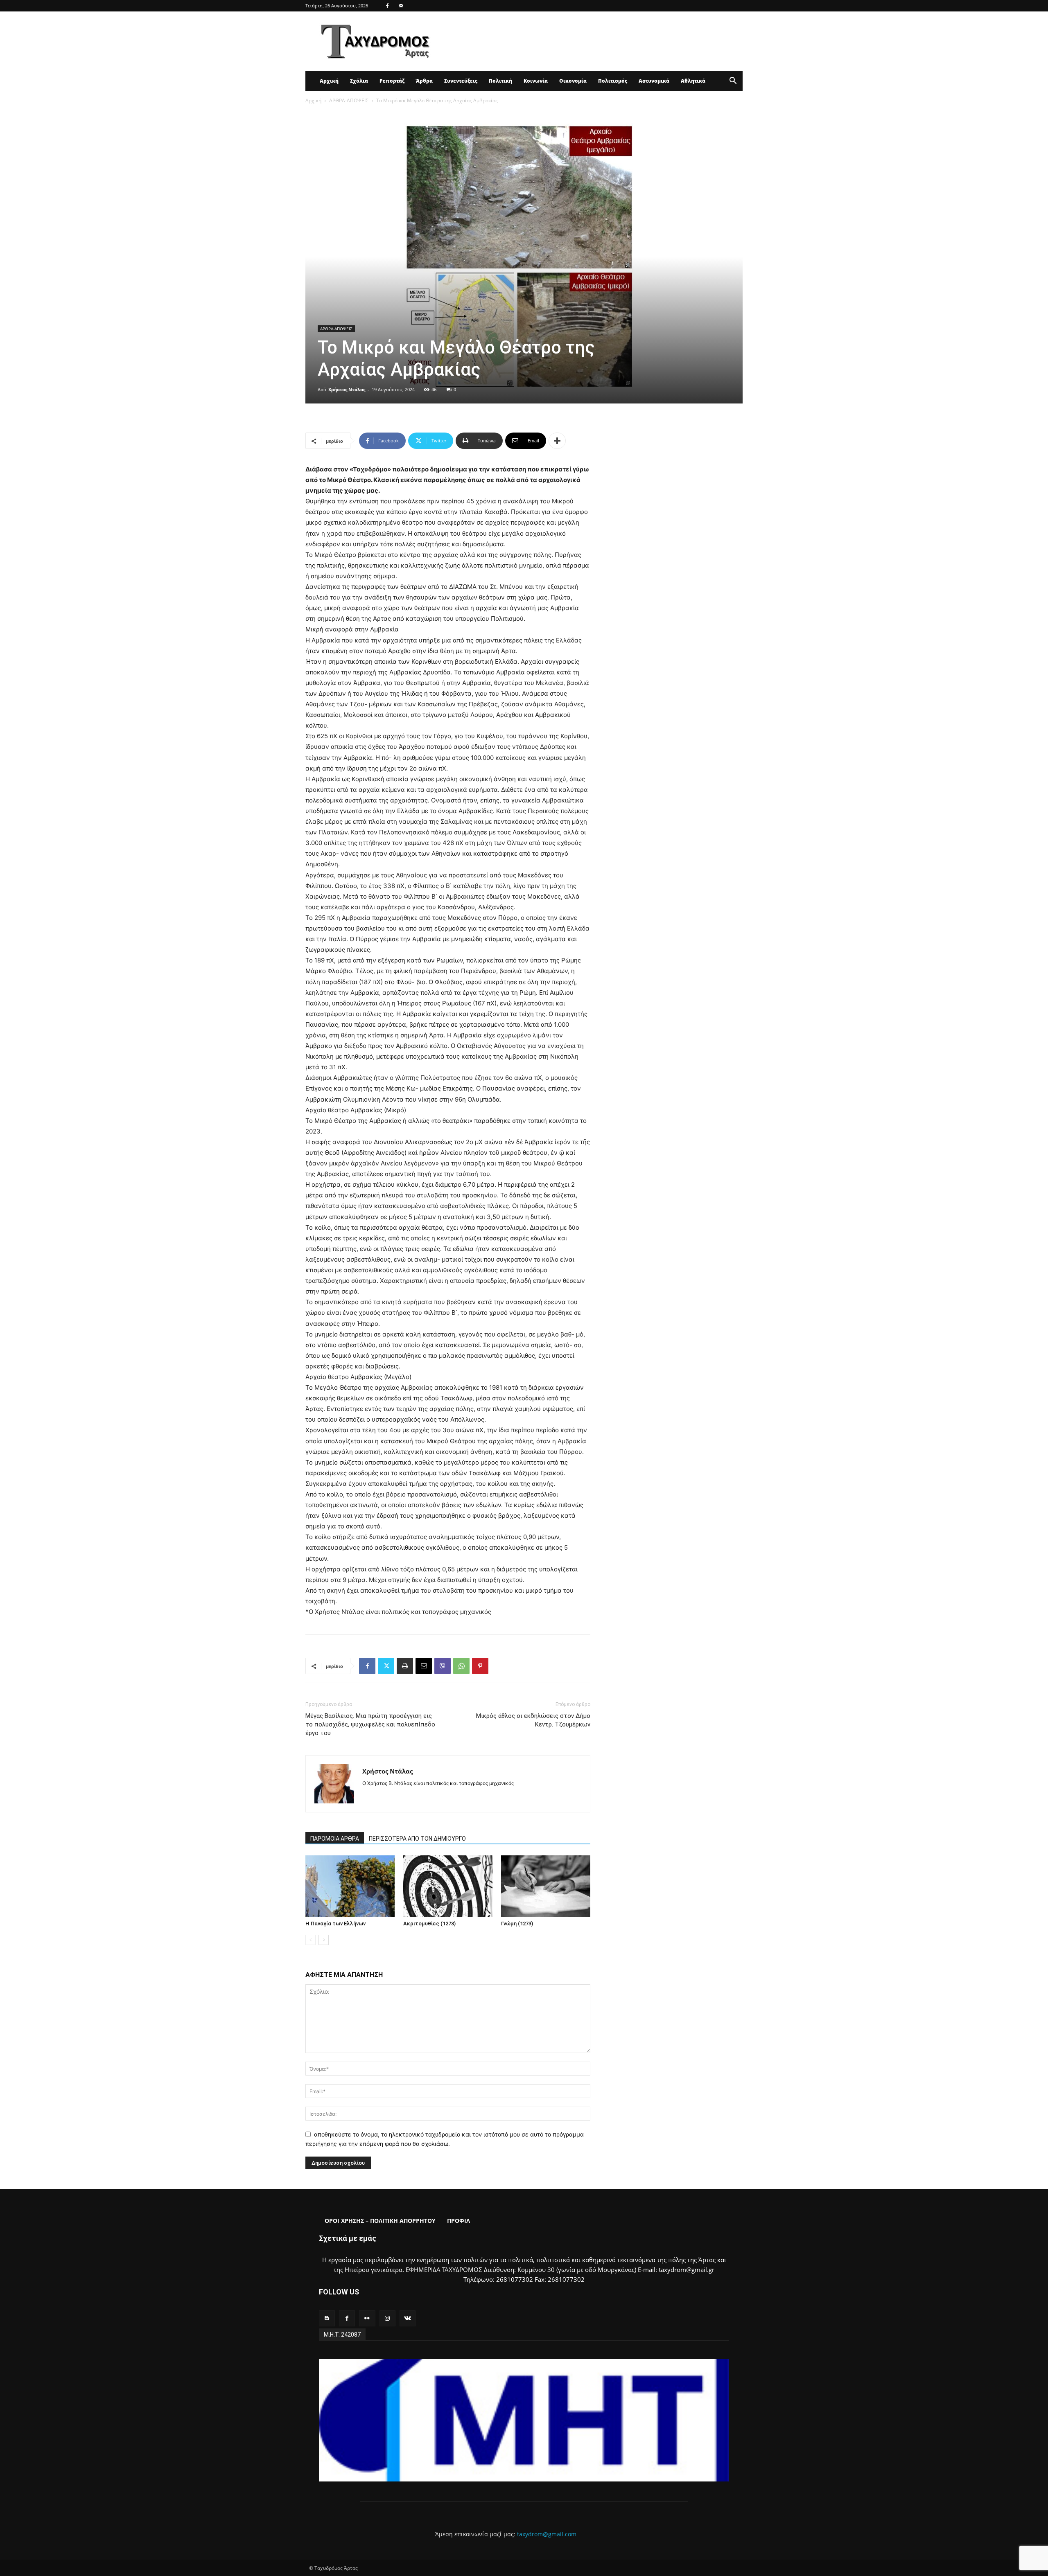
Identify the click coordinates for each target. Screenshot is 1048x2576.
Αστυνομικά (654, 81)
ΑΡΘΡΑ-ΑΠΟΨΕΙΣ (349, 100)
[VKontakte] (408, 2318)
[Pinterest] (480, 1666)
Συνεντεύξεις (461, 81)
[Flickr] (367, 2318)
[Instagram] (387, 2318)
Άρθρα (424, 81)
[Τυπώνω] (405, 1666)
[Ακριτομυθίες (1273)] (448, 1886)
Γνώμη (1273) (517, 1924)
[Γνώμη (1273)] (546, 1886)
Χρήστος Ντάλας (347, 389)
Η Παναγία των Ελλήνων (335, 1924)
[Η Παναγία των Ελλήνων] (350, 1886)
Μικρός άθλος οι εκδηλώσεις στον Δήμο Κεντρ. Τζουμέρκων (533, 1720)
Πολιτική (500, 81)
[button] (733, 82)
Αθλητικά (693, 81)
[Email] (424, 1666)
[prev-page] (311, 1940)
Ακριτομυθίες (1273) (429, 1924)
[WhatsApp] (461, 1666)
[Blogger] (327, 2318)
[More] (557, 441)
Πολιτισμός (613, 81)
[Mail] (401, 6)
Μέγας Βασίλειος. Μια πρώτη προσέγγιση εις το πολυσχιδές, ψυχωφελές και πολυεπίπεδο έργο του (370, 1724)
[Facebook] (387, 6)
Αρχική (329, 81)
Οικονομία (573, 81)
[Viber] (443, 1666)
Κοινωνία (536, 81)
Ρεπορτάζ (392, 81)
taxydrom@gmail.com (547, 2534)
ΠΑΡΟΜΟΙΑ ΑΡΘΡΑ (335, 1839)
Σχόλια (359, 81)
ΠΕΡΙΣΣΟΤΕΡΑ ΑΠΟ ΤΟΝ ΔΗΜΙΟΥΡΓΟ (417, 1839)
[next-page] (324, 1940)
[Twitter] (386, 1666)
